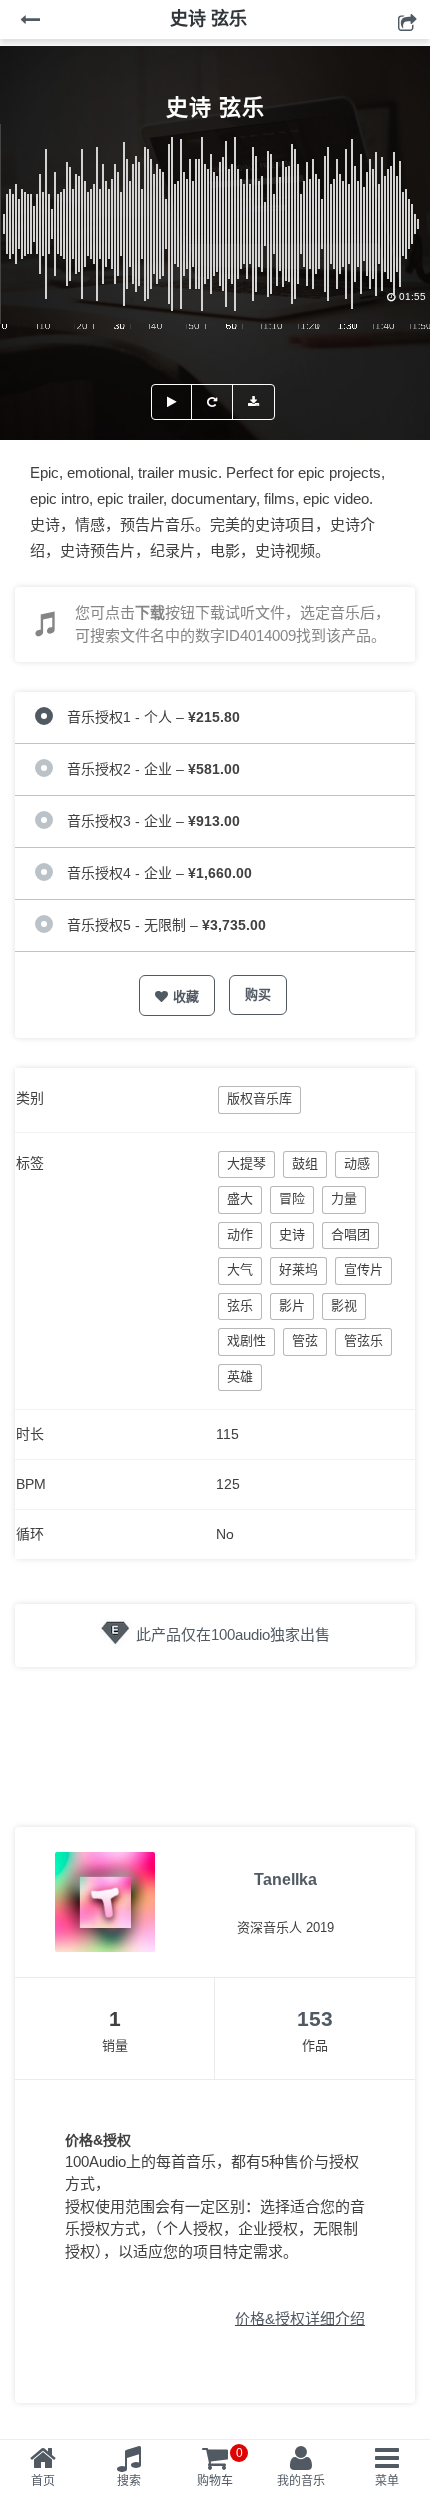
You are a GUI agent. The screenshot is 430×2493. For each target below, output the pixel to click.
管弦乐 (363, 1340)
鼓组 (305, 1163)
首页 (43, 2481)
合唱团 (350, 1234)
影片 (292, 1305)
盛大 (240, 1198)
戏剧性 (246, 1340)
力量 (344, 1198)
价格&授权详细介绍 (300, 2318)
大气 (240, 1269)
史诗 (292, 1234)
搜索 (129, 2481)
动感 (357, 1163)
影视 (344, 1305)
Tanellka (285, 1879)
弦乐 (240, 1305)
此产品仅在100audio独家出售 (233, 1634)
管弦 (305, 1340)
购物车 (220, 2467)
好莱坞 (298, 1269)
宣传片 (363, 1269)
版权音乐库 (259, 1098)
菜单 (387, 2481)
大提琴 (246, 1163)
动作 (240, 1234)
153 (315, 2018)
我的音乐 (301, 2481)
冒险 (292, 1198)
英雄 (240, 1376)
